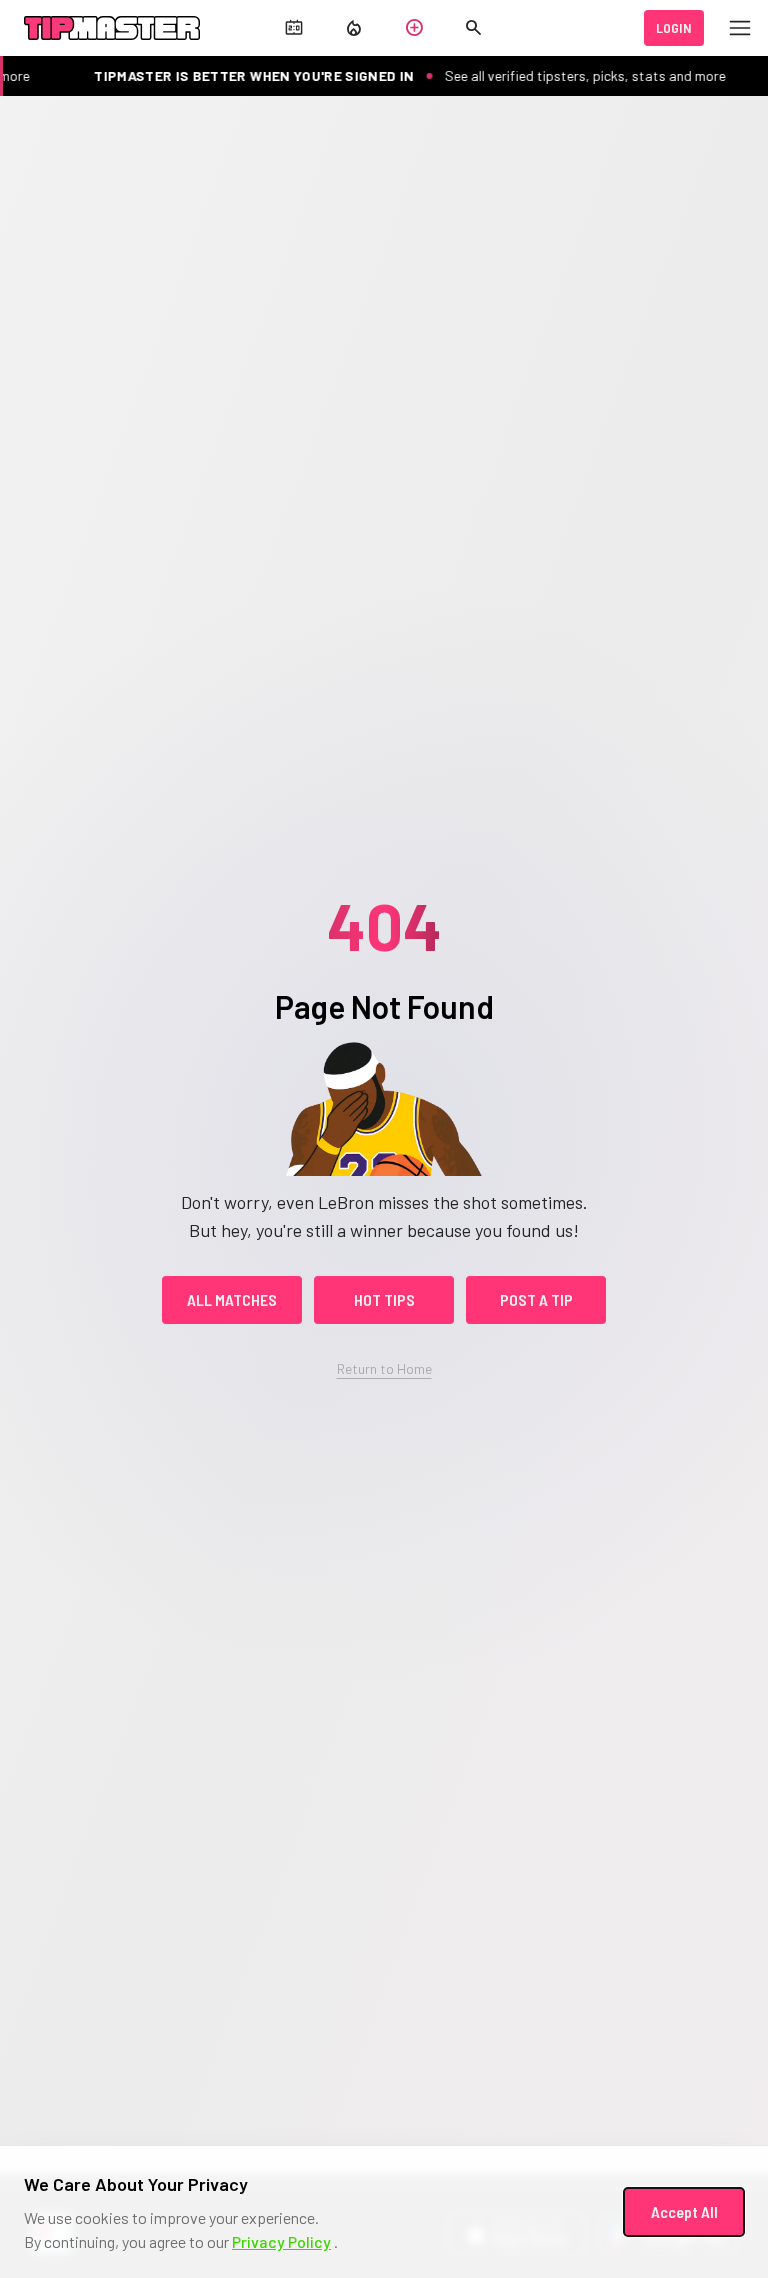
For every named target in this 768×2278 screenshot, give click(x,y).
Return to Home (384, 1368)
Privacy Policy (281, 2241)
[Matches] (294, 30)
